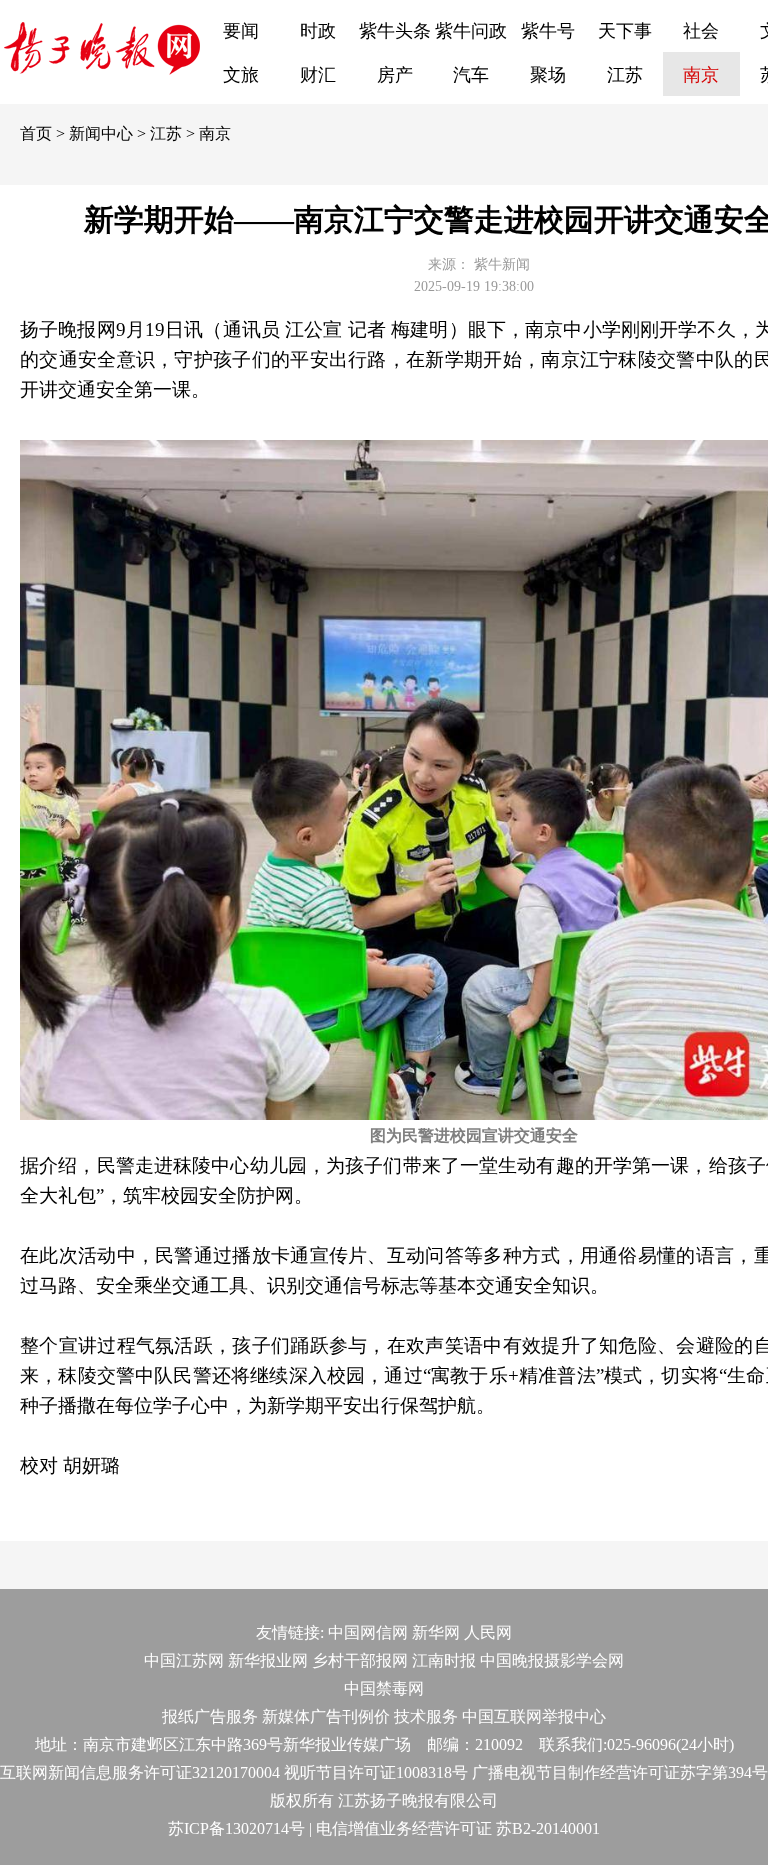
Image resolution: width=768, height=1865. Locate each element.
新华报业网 (268, 1660)
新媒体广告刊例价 (326, 1716)
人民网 (488, 1632)
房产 (395, 75)
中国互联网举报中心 (534, 1716)
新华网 (436, 1632)
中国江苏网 (184, 1660)
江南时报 (444, 1660)
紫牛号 (548, 31)
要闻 (241, 31)
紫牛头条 (395, 31)
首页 (36, 133)
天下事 (625, 31)
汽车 (471, 75)
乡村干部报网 (360, 1660)
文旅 (241, 75)
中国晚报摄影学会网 (552, 1660)
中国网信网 (368, 1632)
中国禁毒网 (384, 1688)
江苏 (625, 75)
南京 (701, 75)
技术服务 (426, 1716)
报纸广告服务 (210, 1716)
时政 (318, 31)
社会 (701, 31)
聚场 (548, 75)
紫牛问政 (471, 31)
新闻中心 (101, 133)
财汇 (318, 75)
